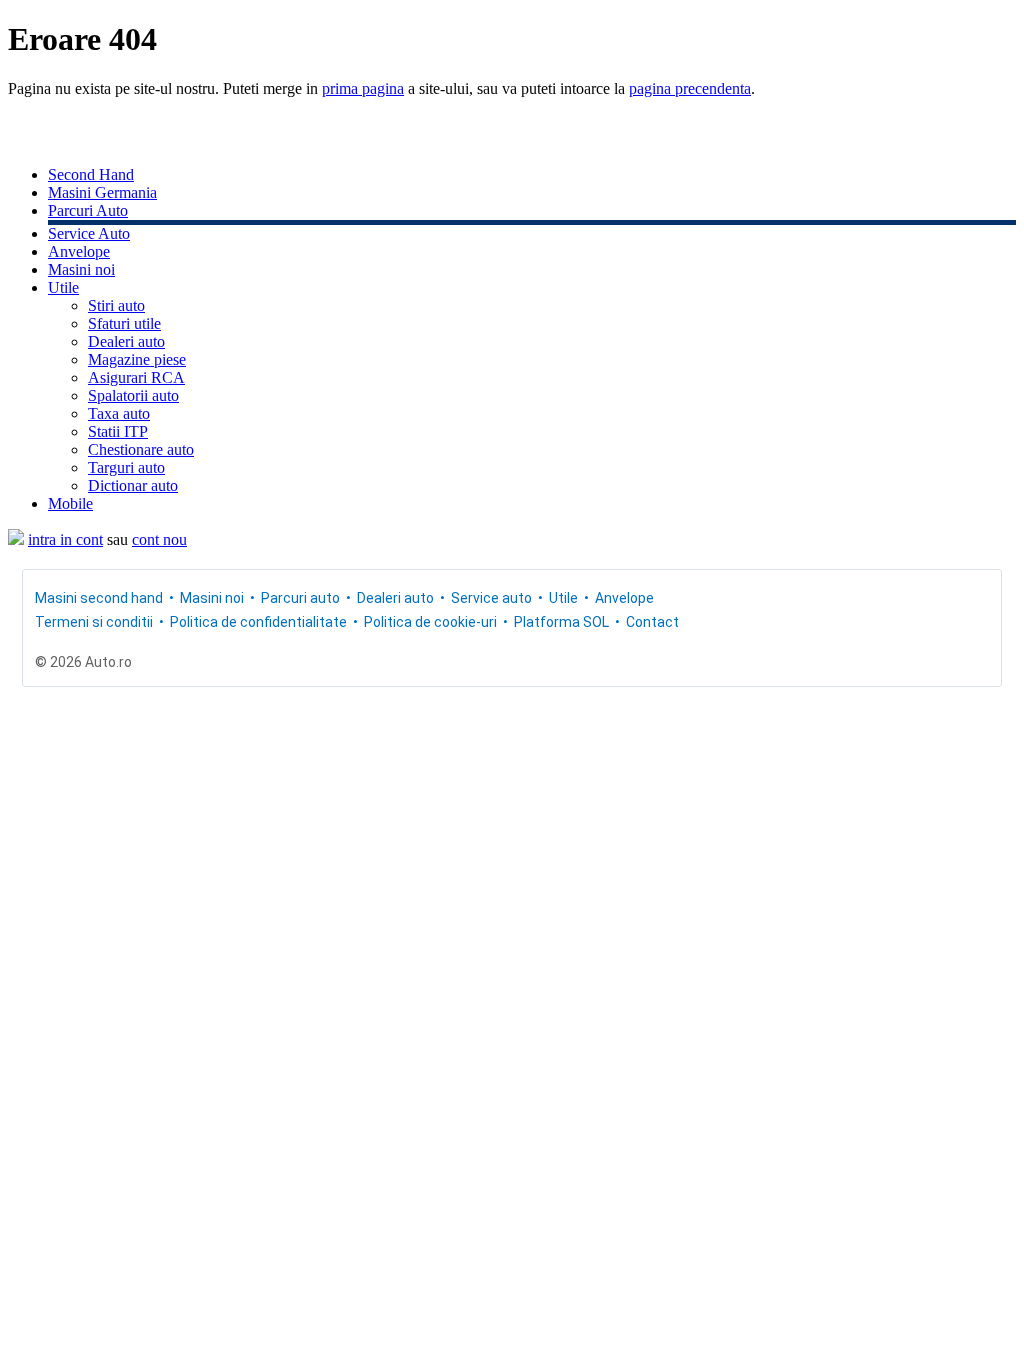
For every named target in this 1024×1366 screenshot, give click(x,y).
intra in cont (65, 539)
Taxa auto (119, 413)
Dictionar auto (133, 485)
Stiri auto (116, 305)
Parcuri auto (300, 598)
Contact (652, 622)
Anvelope (79, 251)
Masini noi (81, 269)
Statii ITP (118, 431)
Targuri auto (126, 467)
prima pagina (363, 88)
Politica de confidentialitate (258, 622)
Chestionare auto (141, 449)
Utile (63, 287)
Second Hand (91, 174)
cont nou (159, 539)
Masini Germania (102, 192)
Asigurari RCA (136, 377)
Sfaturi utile (124, 323)
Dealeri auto (126, 341)
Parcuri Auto (88, 210)
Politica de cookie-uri (430, 622)
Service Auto (89, 233)
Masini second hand (99, 598)
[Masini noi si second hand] (16, 539)
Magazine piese (137, 359)
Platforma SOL (561, 622)
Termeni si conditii (94, 622)
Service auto (491, 598)
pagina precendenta (690, 88)
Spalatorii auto (133, 395)
